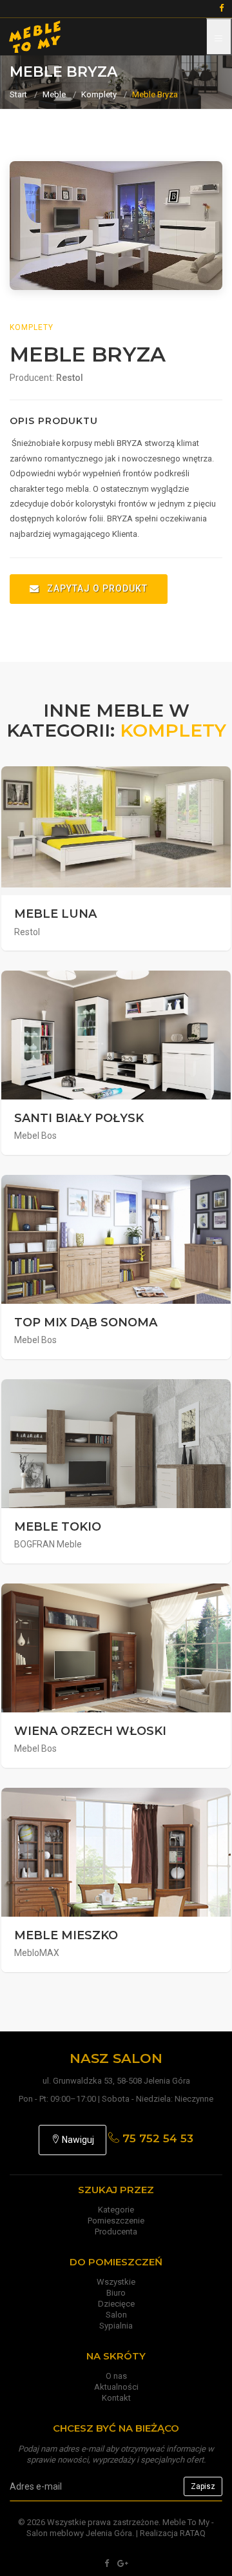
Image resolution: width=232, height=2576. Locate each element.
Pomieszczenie (116, 2221)
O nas (116, 2376)
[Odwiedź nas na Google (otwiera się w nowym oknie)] (123, 2563)
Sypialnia (116, 2326)
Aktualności (116, 2387)
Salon (116, 2315)
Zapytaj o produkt (96, 588)
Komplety (99, 94)
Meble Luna (55, 914)
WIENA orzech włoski (90, 1731)
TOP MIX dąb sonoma (86, 1322)
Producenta (116, 2232)
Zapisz (203, 2486)
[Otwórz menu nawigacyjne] (219, 37)
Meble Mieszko (66, 1935)
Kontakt (116, 2398)
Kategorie (116, 2210)
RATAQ (193, 2533)
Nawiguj (77, 2140)
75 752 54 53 (156, 2138)
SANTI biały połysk (79, 1118)
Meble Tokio (58, 1527)
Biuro (116, 2293)
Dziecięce (116, 2304)
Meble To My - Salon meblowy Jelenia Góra (120, 2528)
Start (18, 94)
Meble (54, 94)
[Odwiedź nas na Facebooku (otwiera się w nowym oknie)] (107, 2563)
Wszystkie (116, 2282)
